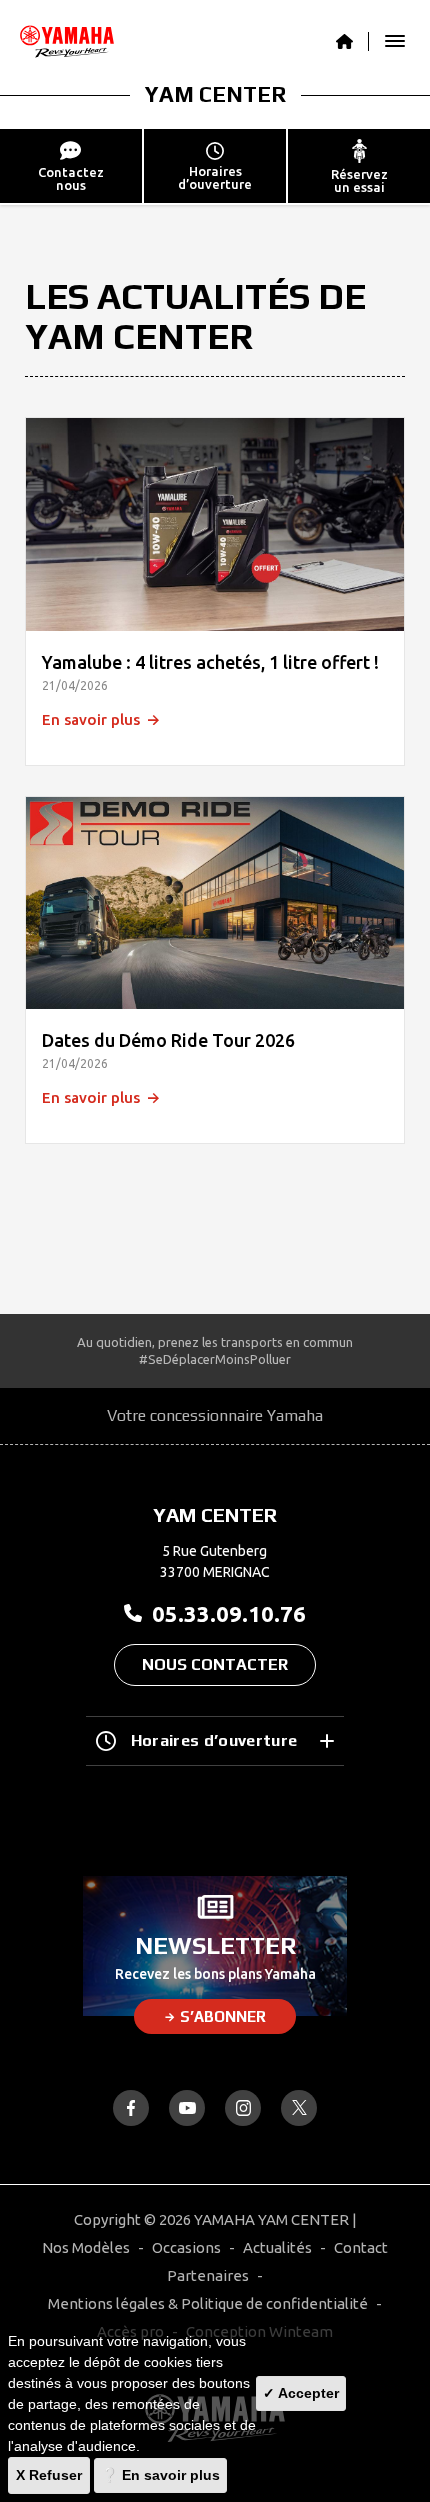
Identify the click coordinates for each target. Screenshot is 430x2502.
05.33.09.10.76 (229, 1613)
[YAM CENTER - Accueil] (352, 41)
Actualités (277, 2247)
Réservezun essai (359, 180)
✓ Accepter (301, 2393)
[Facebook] (131, 2108)
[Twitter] (299, 2108)
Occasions (186, 2247)
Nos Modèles (86, 2247)
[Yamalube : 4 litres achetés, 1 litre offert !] (215, 524)
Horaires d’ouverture (214, 1740)
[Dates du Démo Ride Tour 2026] (215, 903)
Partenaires (208, 2275)
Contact (361, 2247)
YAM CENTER (215, 94)
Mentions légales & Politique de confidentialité (208, 2303)
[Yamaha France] (67, 41)
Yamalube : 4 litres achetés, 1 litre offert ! (210, 662)
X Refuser (49, 2475)
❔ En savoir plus (160, 2475)
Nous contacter (215, 1664)
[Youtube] (187, 2108)
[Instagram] (243, 2108)
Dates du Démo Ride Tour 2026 (168, 1040)
